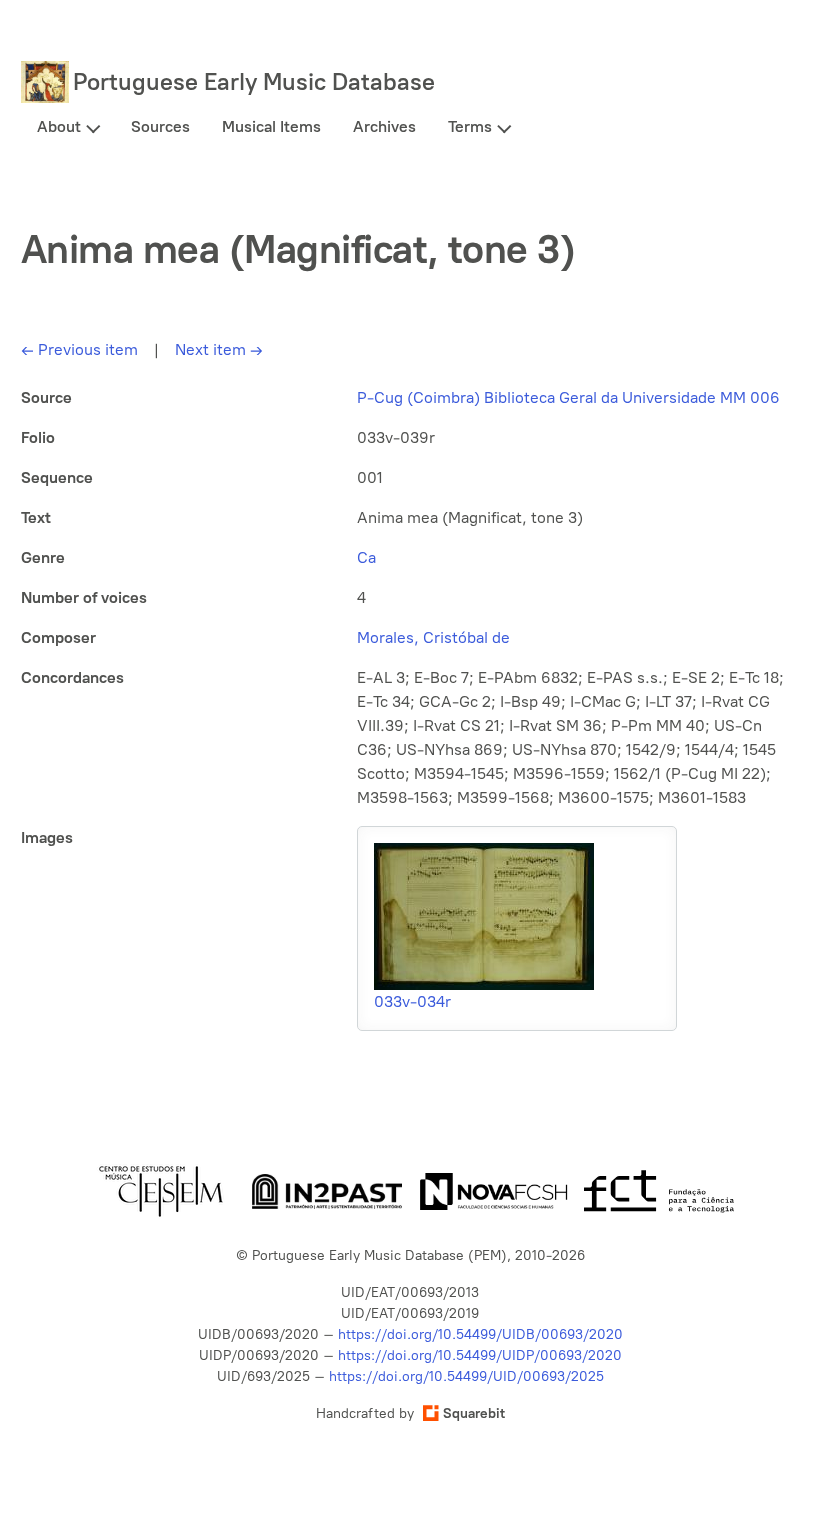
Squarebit (474, 1413)
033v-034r (412, 1001)
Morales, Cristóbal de (433, 637)
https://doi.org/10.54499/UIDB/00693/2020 (480, 1334)
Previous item (79, 349)
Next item (219, 349)
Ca (366, 557)
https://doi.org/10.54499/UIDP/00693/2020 (480, 1355)
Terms (470, 126)
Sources (160, 126)
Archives (384, 126)
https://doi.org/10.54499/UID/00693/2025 (466, 1376)
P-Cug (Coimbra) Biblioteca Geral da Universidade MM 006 (568, 397)
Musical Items (271, 126)
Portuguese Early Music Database (254, 81)
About (59, 126)
